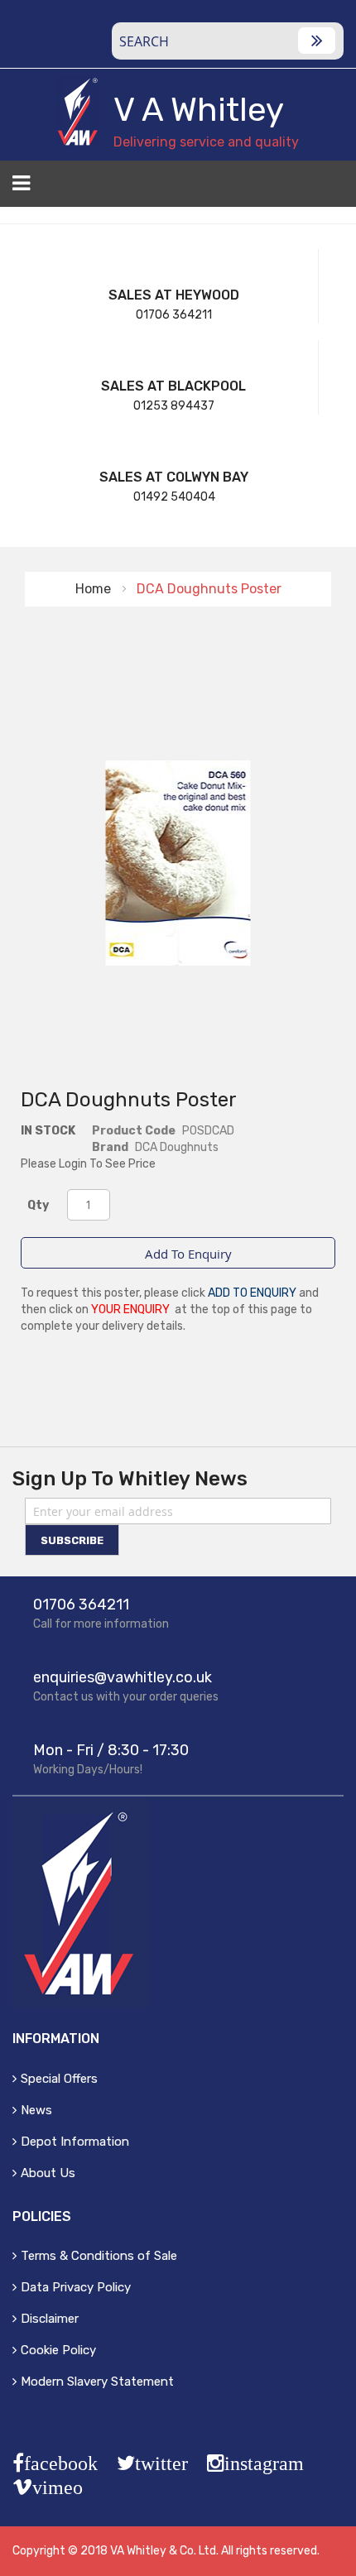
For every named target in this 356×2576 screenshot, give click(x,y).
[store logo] (78, 112)
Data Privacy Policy (76, 2287)
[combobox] (228, 41)
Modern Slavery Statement (97, 2382)
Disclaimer (50, 2319)
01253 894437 (174, 406)
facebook (61, 2463)
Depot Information (75, 2142)
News (36, 2110)
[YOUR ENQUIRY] (333, 189)
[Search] (317, 41)
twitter (161, 2463)
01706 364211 (174, 315)
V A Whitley (199, 110)
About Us (48, 2173)
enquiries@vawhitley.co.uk (123, 1677)
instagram (264, 2463)
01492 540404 (174, 497)
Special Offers (59, 2079)
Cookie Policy (58, 2350)
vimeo (58, 2487)
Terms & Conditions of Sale (99, 2256)
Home (93, 589)
